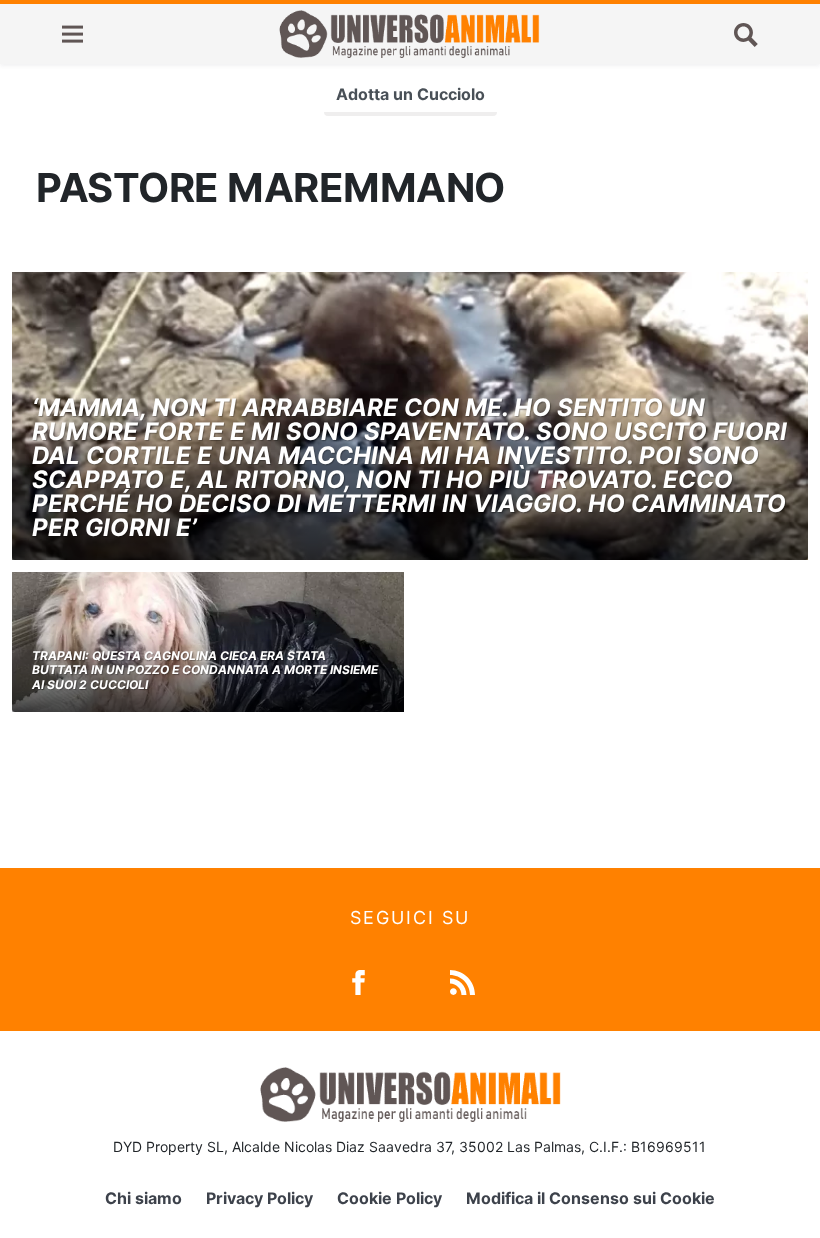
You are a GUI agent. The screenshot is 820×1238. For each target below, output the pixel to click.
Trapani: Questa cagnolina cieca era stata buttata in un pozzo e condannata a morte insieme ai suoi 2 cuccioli (205, 670)
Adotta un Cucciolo (410, 94)
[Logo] (409, 34)
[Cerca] (746, 34)
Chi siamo (143, 1198)
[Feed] (462, 980)
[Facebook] (358, 980)
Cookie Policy (389, 1198)
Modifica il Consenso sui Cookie (590, 1198)
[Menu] (72, 34)
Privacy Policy (259, 1198)
